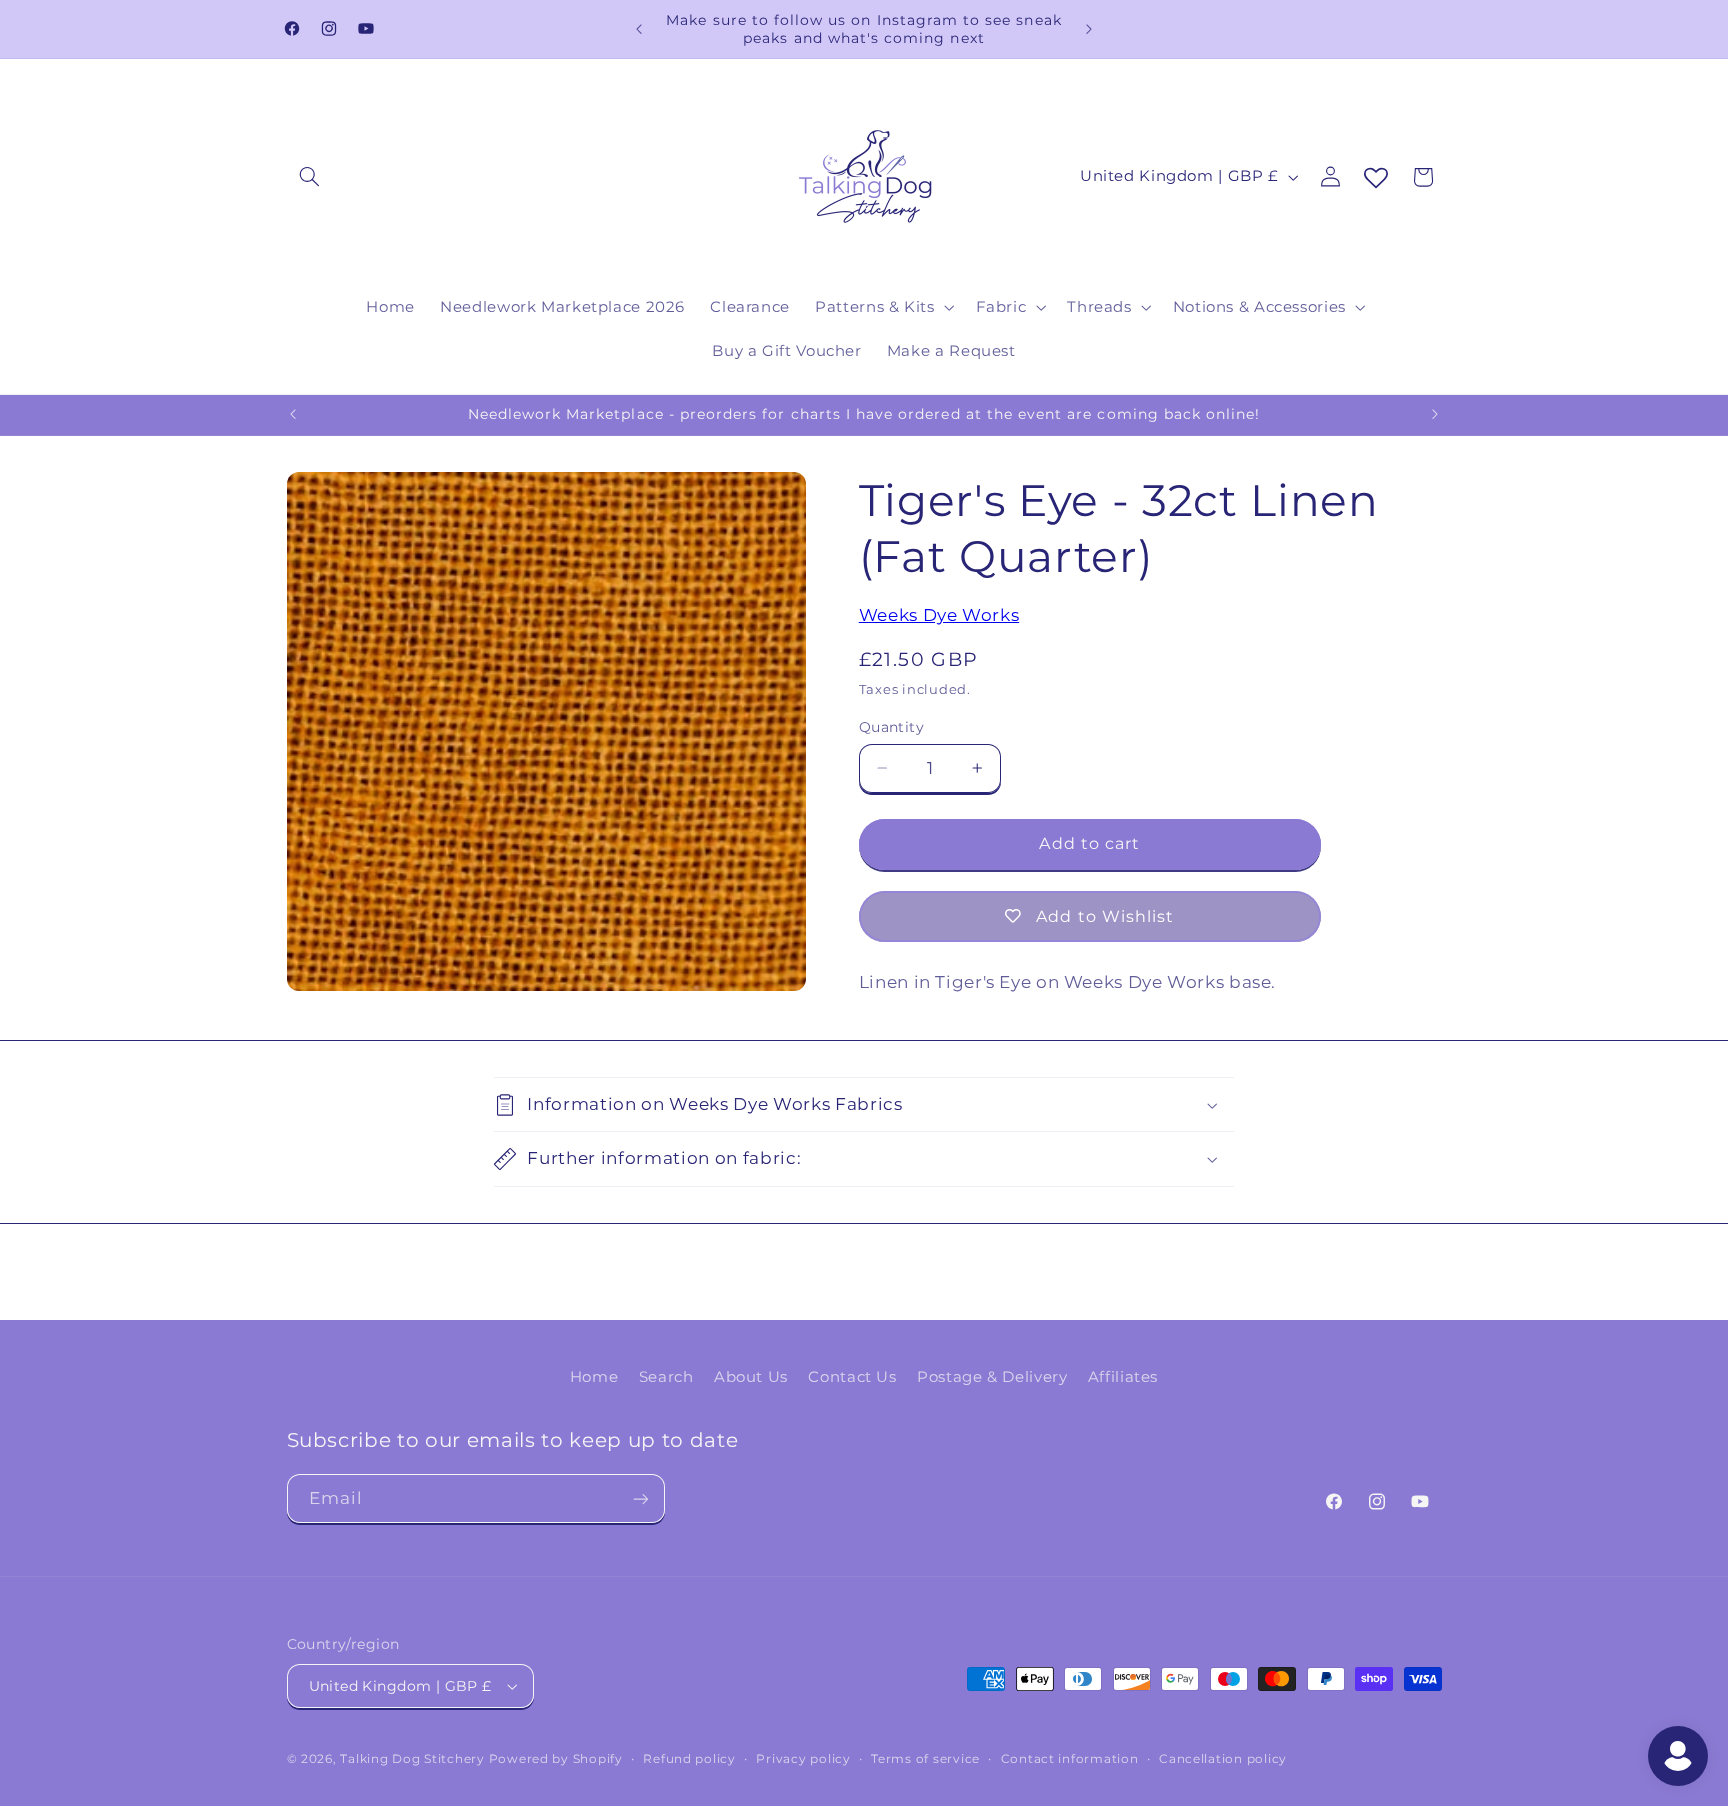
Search (666, 1377)
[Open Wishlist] (1376, 179)
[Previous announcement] (639, 29)
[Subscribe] (640, 1498)
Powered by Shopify (556, 1759)
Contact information (1070, 1759)
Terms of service (925, 1759)
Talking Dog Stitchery (412, 1759)
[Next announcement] (1089, 29)
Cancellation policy (1223, 1759)
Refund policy (689, 1759)
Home (594, 1377)
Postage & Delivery (992, 1377)
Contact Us (852, 1377)
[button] (310, 177)
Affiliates (1123, 1377)
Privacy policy (803, 1759)
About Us (751, 1377)
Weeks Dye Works (939, 615)
